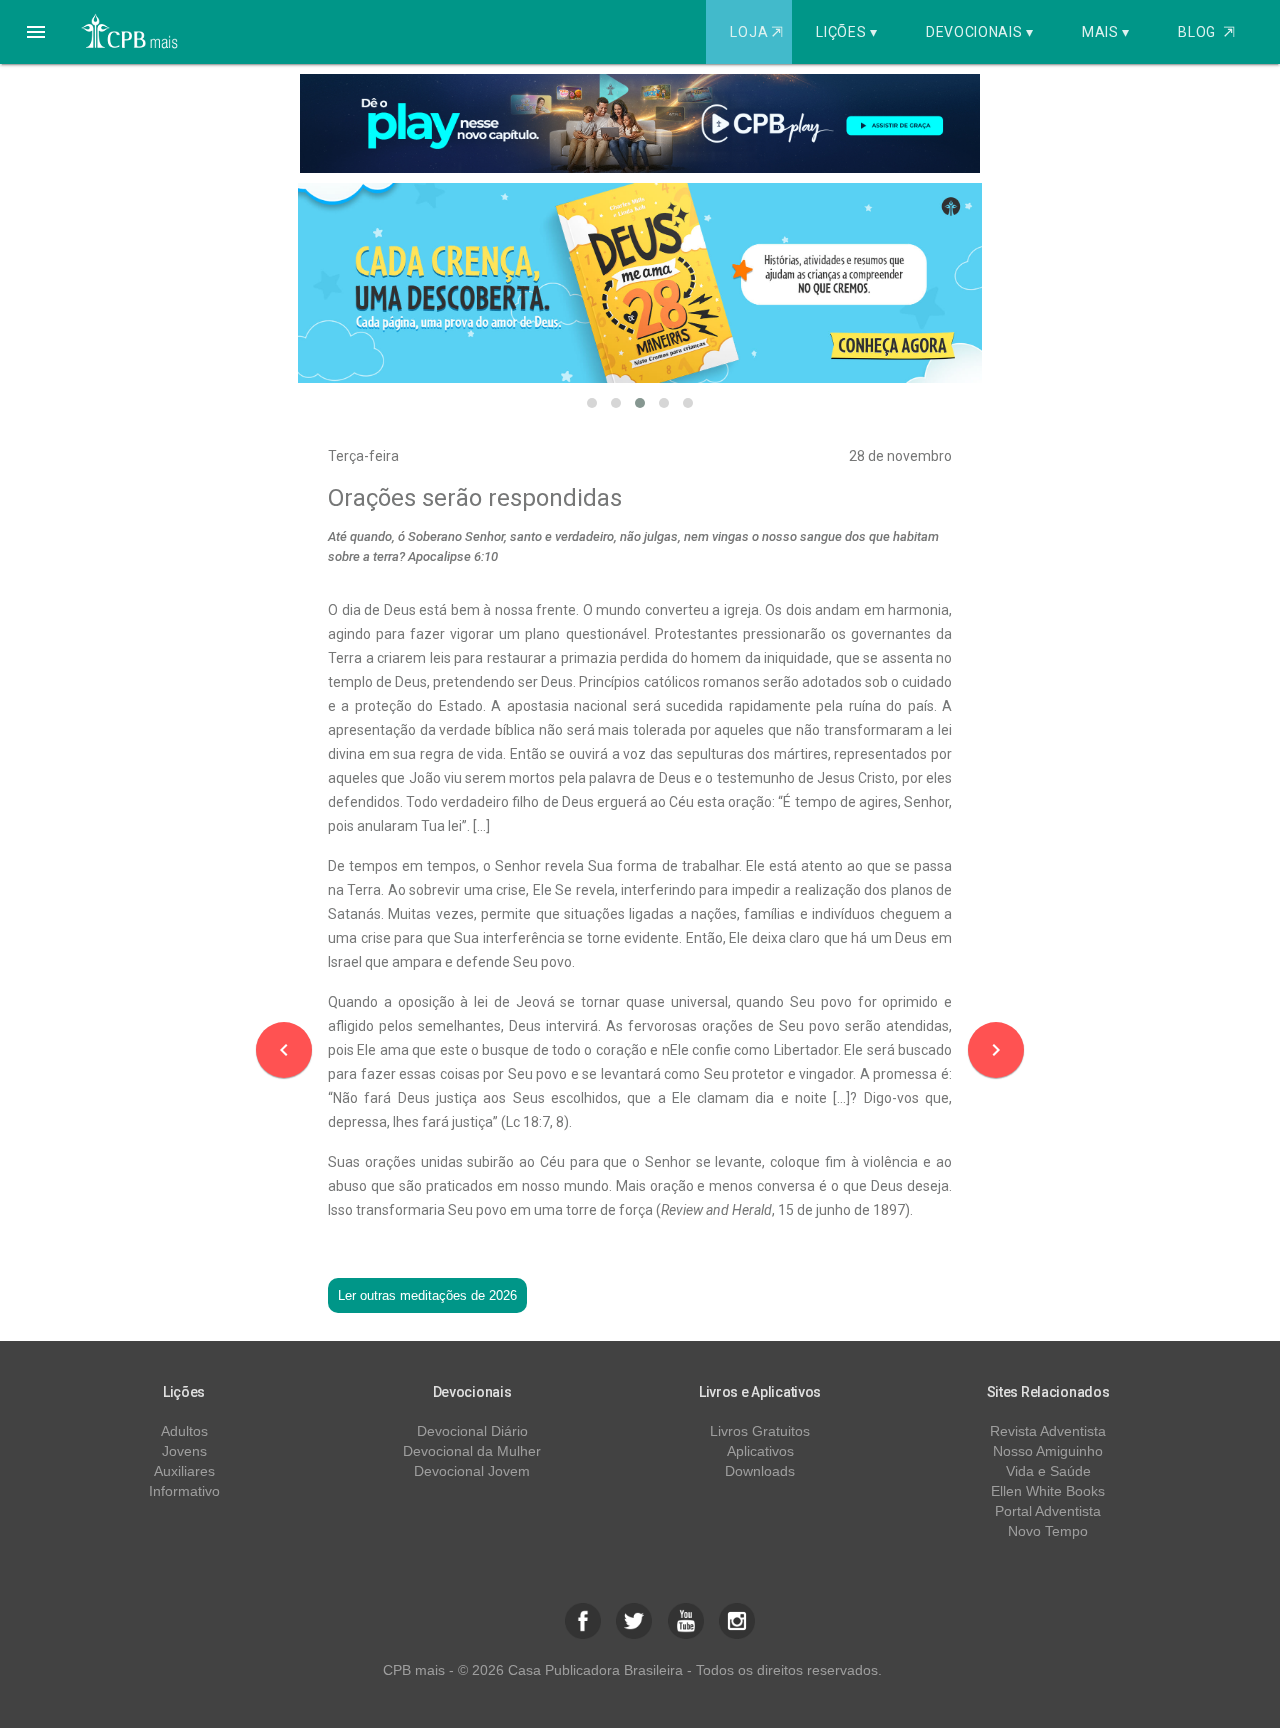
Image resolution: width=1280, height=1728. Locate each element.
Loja (756, 32)
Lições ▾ (847, 32)
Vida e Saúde (1048, 1471)
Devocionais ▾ (980, 32)
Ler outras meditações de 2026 (427, 1295)
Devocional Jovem (472, 1471)
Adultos (184, 1431)
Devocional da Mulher (472, 1451)
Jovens (184, 1451)
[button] (36, 32)
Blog (1206, 32)
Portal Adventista (1048, 1511)
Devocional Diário (472, 1431)
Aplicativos (760, 1451)
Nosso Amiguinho (1048, 1451)
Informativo (184, 1491)
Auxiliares (184, 1471)
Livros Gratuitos (760, 1431)
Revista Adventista (1048, 1431)
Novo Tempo (1048, 1531)
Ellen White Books (1048, 1491)
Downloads (760, 1471)
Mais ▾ (1106, 32)
